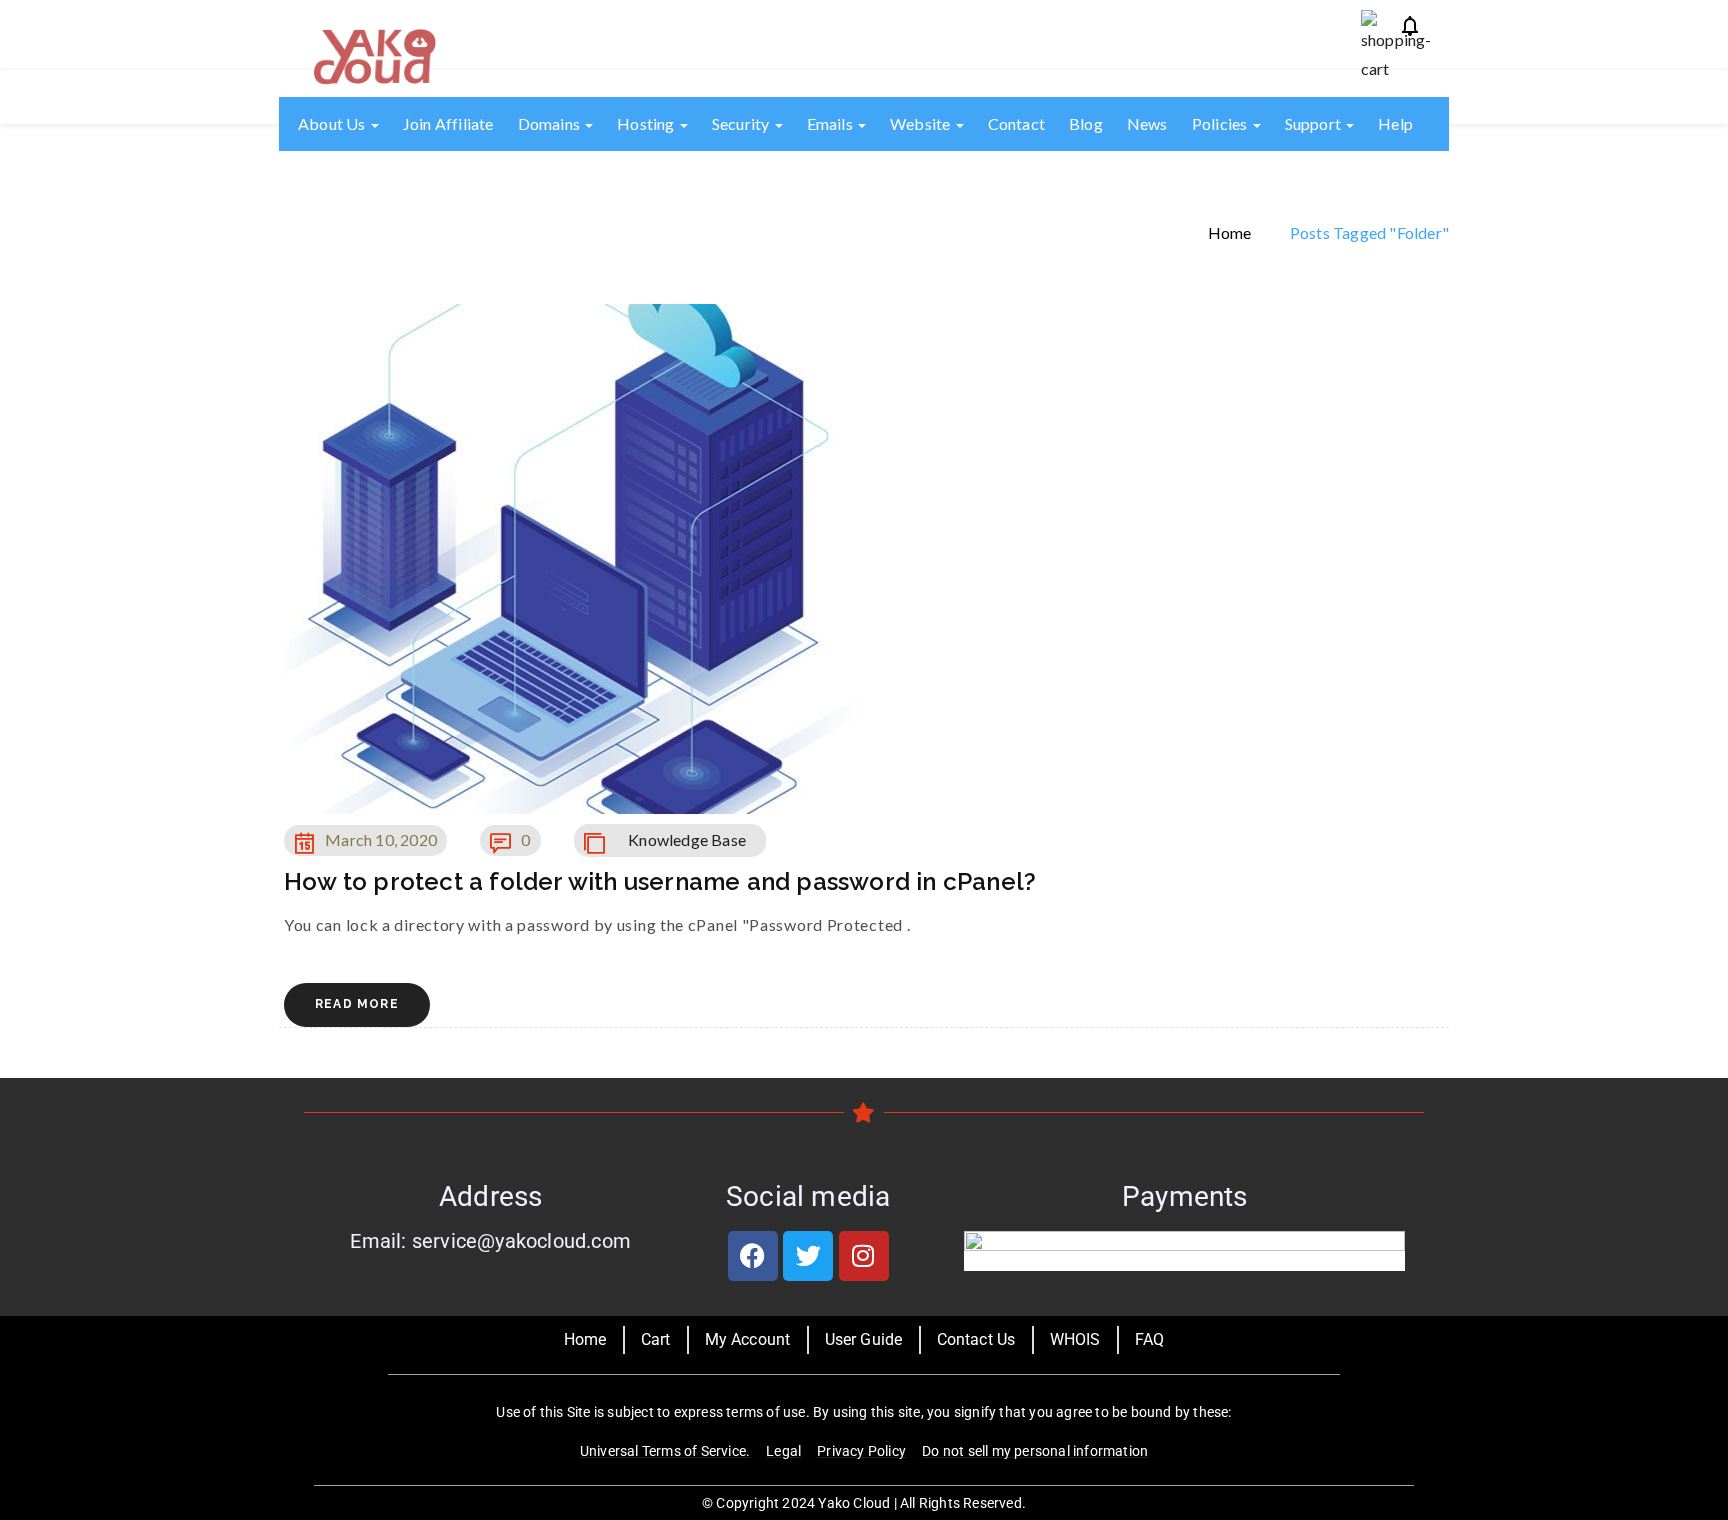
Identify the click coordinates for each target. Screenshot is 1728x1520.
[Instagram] (864, 1256)
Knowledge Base (687, 839)
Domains (551, 123)
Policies (1221, 123)
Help (1395, 123)
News (1147, 123)
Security (742, 123)
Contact (1016, 123)
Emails (831, 123)
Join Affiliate (448, 123)
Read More (357, 1004)
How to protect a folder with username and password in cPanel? (660, 881)
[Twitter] (808, 1256)
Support (1315, 123)
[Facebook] (753, 1256)
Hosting (647, 123)
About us (333, 123)
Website (922, 123)
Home (1230, 231)
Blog (1086, 123)
